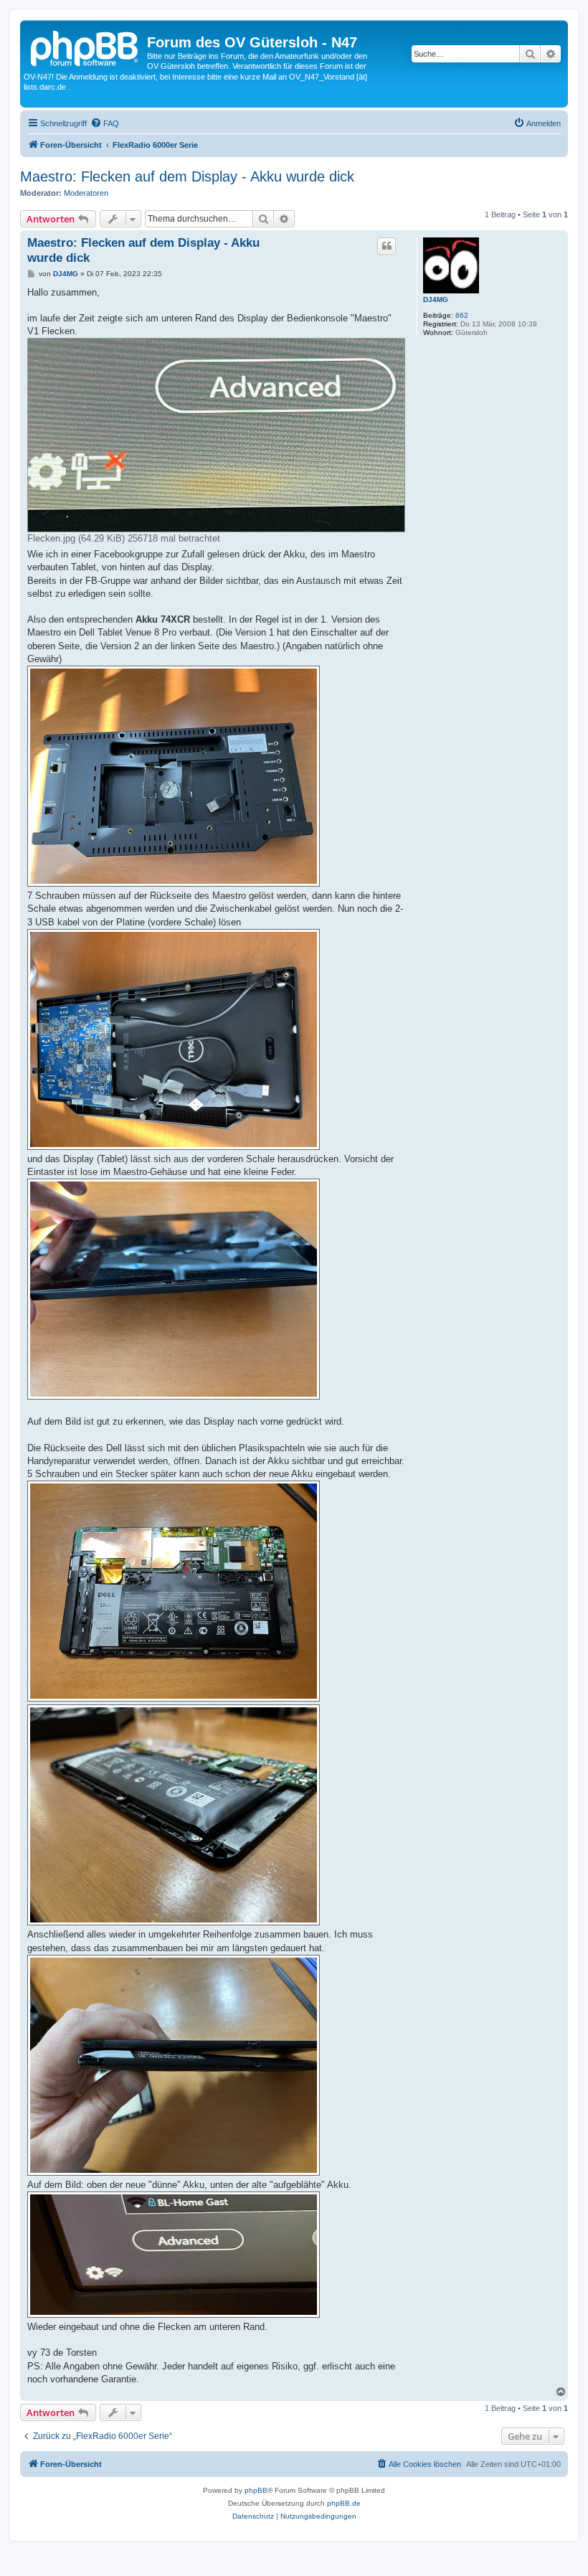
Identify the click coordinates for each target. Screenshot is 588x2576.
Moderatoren (86, 193)
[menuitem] (105, 123)
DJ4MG (436, 299)
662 (462, 315)
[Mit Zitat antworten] (387, 246)
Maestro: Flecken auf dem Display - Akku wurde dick (187, 176)
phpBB (256, 2490)
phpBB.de (344, 2503)
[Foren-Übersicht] (85, 47)
